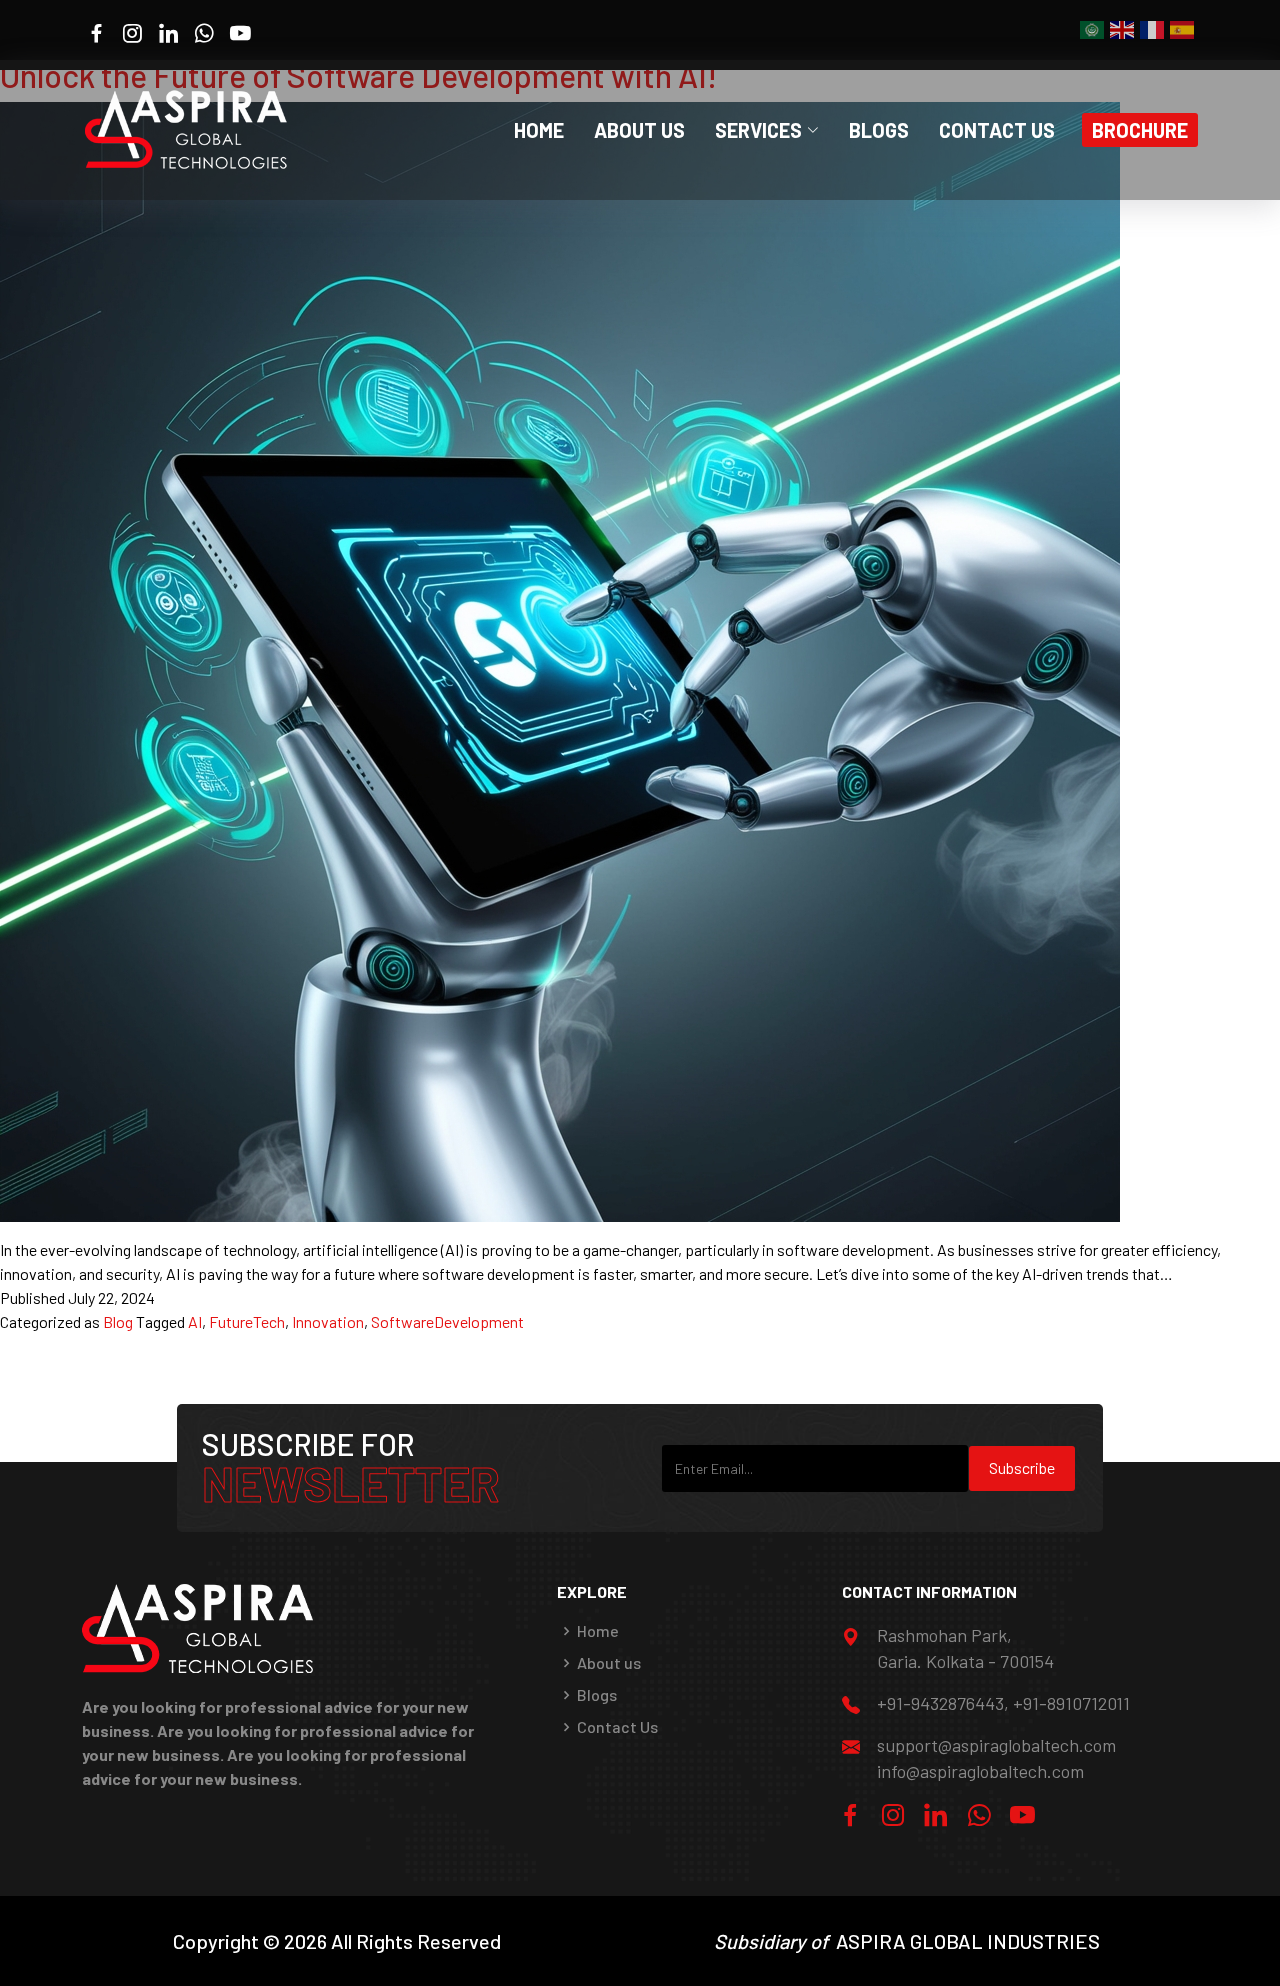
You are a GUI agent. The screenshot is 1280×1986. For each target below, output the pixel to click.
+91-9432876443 (940, 1703)
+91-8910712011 (1071, 1703)
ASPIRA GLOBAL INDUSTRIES (968, 1941)
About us (609, 1663)
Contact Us (997, 130)
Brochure (1140, 130)
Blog (118, 1321)
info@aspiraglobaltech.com (980, 1771)
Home (539, 130)
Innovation (328, 1321)
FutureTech (247, 1321)
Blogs (879, 130)
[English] (1123, 28)
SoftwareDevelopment (447, 1321)
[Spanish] (1183, 28)
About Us (639, 130)
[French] (1153, 28)
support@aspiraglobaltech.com (996, 1745)
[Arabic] (1093, 28)
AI (195, 1321)
